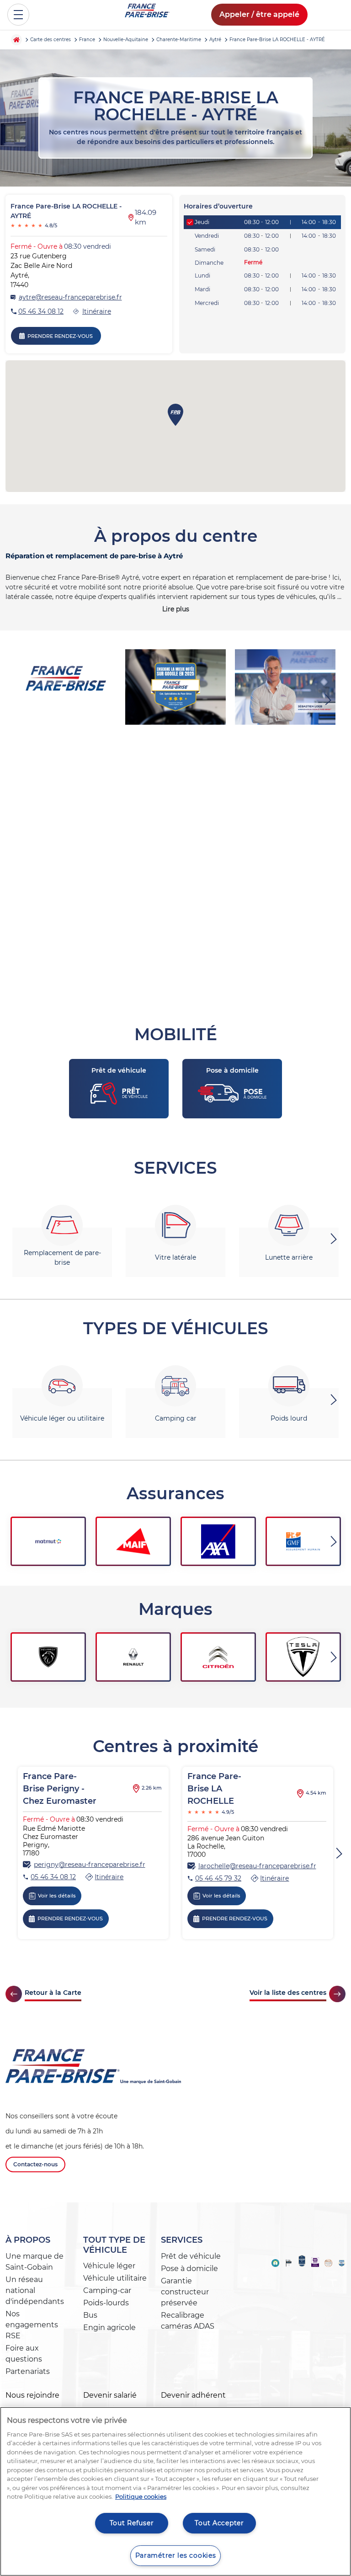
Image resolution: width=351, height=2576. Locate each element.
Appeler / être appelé (259, 14)
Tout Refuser (132, 2523)
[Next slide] (329, 700)
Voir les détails (57, 1896)
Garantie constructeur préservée (185, 2292)
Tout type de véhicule (114, 2245)
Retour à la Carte (53, 1993)
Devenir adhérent (193, 2395)
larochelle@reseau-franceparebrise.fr (257, 1866)
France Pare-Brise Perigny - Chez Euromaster (60, 1789)
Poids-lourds (106, 2303)
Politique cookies (141, 2496)
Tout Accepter (219, 2523)
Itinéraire (97, 311)
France (87, 40)
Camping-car (107, 2290)
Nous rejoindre (32, 2395)
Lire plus (176, 609)
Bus (90, 2315)
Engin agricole (109, 2327)
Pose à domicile (189, 2269)
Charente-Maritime (179, 40)
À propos (28, 2240)
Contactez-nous (35, 2164)
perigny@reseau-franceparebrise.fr (90, 1865)
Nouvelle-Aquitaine (126, 40)
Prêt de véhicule (191, 2256)
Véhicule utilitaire (115, 2278)
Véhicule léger (109, 2266)
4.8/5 (34, 225)
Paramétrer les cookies (176, 2555)
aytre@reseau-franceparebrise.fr (70, 297)
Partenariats (28, 2371)
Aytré (215, 40)
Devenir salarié (110, 2395)
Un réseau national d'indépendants (35, 2290)
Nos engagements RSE (32, 2325)
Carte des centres (51, 40)
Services (182, 2240)
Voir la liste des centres (288, 1993)
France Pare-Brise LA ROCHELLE (214, 1789)
